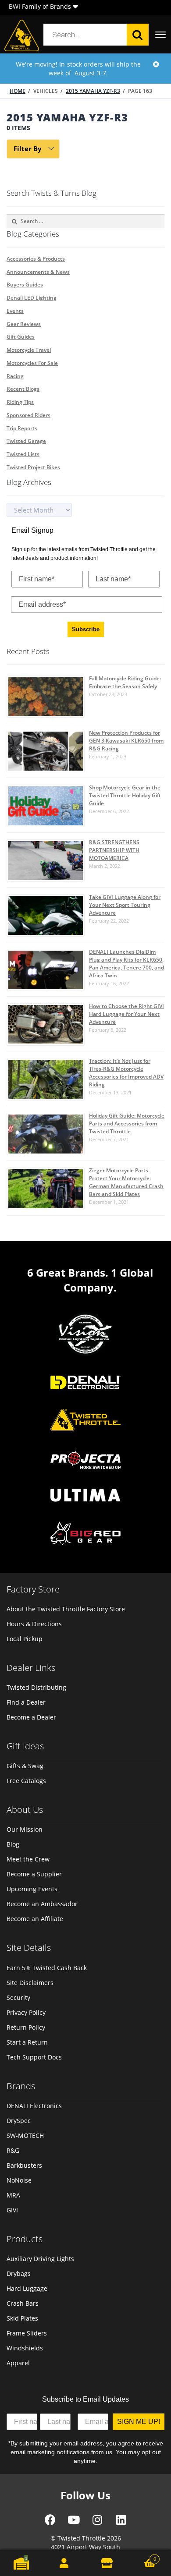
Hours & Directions (34, 1624)
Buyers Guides (25, 285)
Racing (15, 376)
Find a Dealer (26, 1702)
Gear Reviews (24, 324)
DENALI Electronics (34, 2106)
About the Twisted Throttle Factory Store (66, 1609)
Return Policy (26, 2027)
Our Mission (25, 1829)
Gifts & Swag (25, 1766)
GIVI (12, 2210)
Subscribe (86, 629)
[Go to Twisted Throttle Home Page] (22, 35)
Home (18, 91)
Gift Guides (21, 337)
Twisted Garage (26, 441)
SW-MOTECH (25, 2135)
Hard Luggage (27, 2288)
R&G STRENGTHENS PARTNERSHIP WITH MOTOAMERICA (114, 850)
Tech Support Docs (34, 2057)
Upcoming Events (32, 1889)
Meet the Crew (28, 1859)
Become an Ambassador (42, 1904)
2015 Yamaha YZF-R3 (93, 91)
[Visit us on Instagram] (97, 2523)
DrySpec (19, 2121)
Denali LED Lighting (32, 298)
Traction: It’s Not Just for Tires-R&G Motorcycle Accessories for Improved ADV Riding (126, 1073)
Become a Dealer (31, 1717)
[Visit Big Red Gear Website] (85, 1534)
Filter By (28, 149)
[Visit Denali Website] (85, 1384)
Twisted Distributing (36, 1687)
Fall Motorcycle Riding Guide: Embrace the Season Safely (125, 682)
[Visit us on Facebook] (50, 2523)
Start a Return (27, 2042)
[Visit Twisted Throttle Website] (85, 1461)
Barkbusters (24, 2165)
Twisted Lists (23, 454)
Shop (107, 2563)
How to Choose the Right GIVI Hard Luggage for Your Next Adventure (126, 1014)
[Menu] (160, 35)
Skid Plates (22, 2318)
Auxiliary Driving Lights (40, 2259)
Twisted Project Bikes (33, 467)
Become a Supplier (34, 1874)
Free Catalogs (26, 1781)
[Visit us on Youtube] (74, 2523)
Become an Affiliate (35, 1919)
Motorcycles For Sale (32, 363)
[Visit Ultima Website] (85, 1496)
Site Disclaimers (30, 1983)
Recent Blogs (23, 389)
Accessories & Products (36, 259)
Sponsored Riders (28, 415)
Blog (13, 1844)
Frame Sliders (27, 2333)
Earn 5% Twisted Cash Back (47, 1968)
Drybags (19, 2273)
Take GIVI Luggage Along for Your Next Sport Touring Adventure (125, 905)
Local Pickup (25, 1639)
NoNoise (19, 2180)
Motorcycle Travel (29, 350)
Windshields (25, 2348)
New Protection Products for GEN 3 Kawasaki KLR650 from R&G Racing (126, 741)
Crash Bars (23, 2303)
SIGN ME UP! (139, 2422)
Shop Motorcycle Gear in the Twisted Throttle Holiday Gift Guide (125, 795)
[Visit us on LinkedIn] (121, 2523)
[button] (75, 8)
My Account (64, 2563)
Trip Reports (22, 428)
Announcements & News (38, 272)
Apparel (18, 2363)
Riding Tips (20, 402)
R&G (13, 2150)
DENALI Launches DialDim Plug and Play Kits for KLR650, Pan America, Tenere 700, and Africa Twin (126, 964)
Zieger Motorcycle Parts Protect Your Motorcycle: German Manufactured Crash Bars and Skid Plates (126, 1182)
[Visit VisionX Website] (85, 1335)
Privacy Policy (26, 2012)
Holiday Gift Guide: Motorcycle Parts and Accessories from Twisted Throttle (127, 1123)
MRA (13, 2195)
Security (18, 1997)
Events (15, 311)
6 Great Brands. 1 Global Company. (90, 1280)
